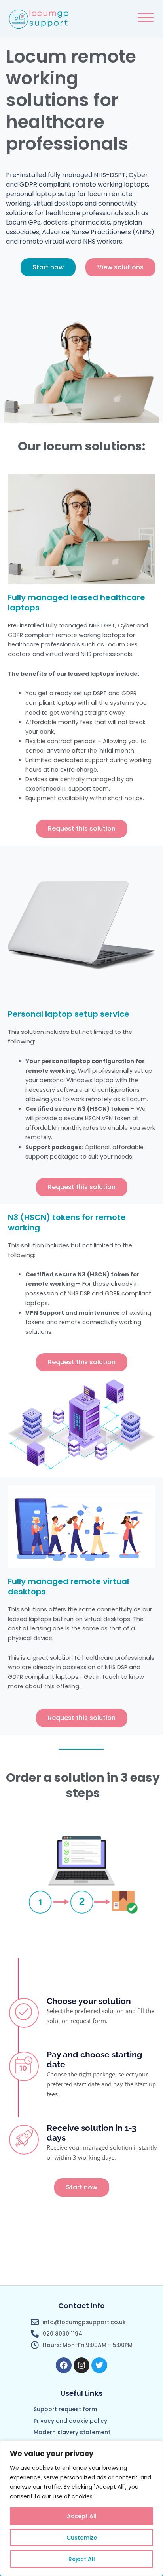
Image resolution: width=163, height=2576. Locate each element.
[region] (81, 2508)
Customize (82, 2538)
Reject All (82, 2559)
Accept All (82, 2516)
